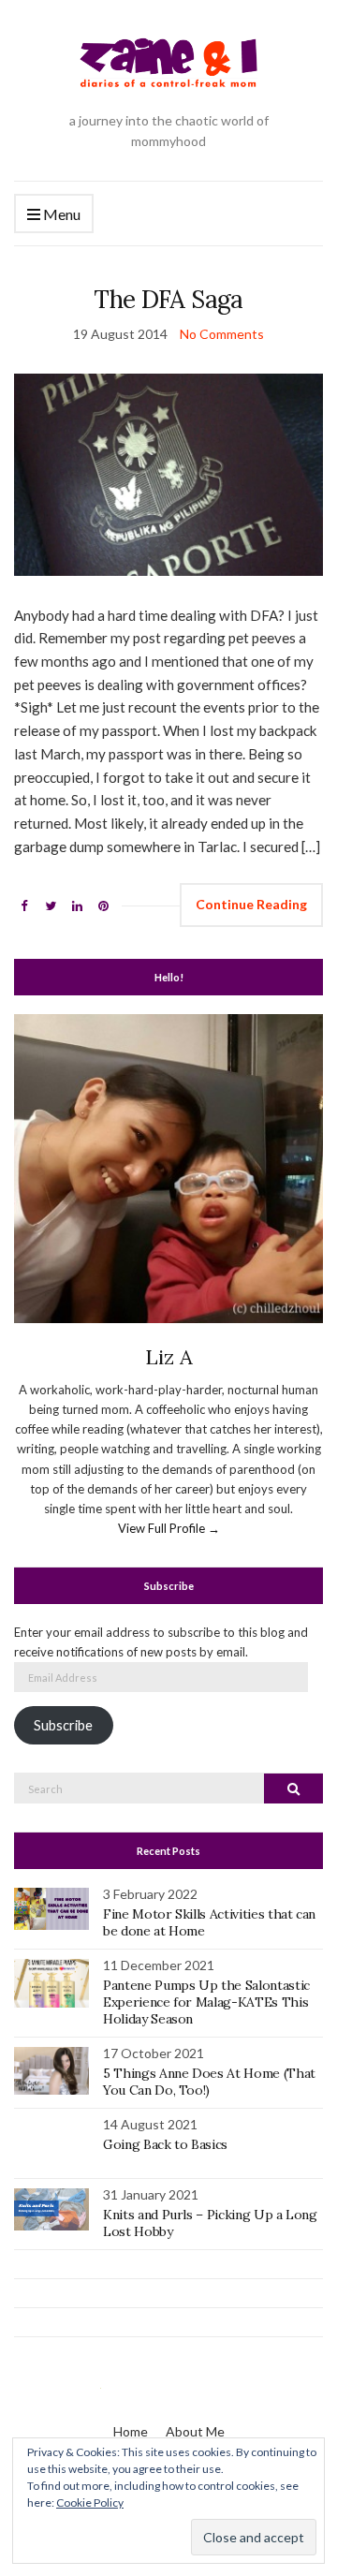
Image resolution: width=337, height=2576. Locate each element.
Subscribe (63, 1725)
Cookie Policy (90, 2502)
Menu (60, 214)
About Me (195, 2431)
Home (131, 2431)
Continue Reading (251, 904)
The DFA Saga (168, 299)
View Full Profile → (169, 1528)
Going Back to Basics (165, 2144)
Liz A (169, 1357)
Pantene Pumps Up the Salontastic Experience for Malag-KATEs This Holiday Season (206, 2002)
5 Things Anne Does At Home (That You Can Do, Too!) (209, 2082)
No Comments (222, 334)
